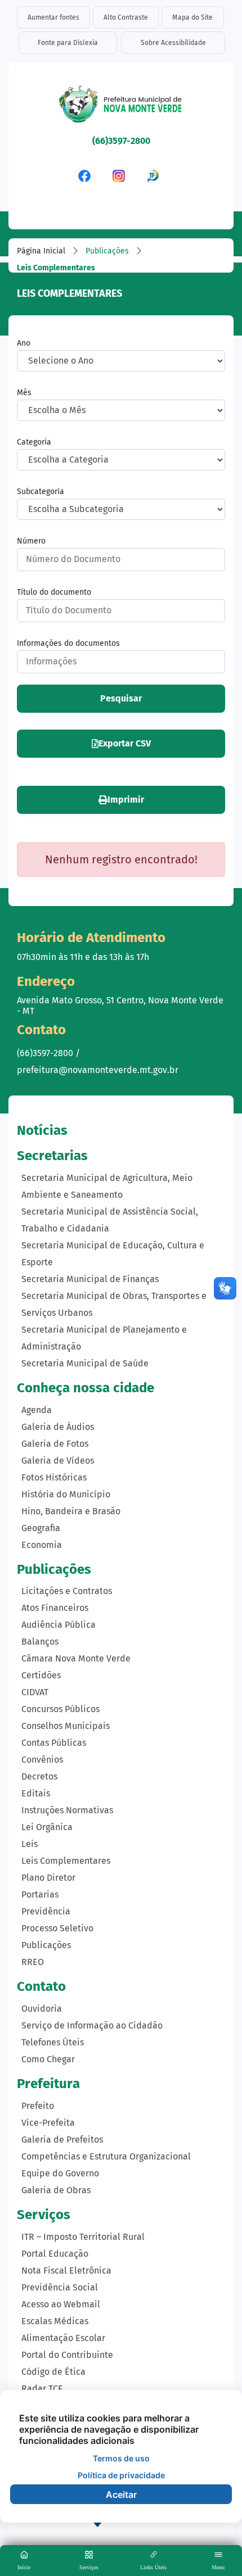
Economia (42, 1545)
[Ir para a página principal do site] (121, 107)
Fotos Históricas (54, 1477)
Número (31, 541)
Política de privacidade (121, 2475)
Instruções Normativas (67, 1810)
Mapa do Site (192, 17)
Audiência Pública (59, 1625)
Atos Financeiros (55, 1608)
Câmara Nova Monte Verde (76, 1658)
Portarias (40, 1894)
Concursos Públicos (60, 1709)
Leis (30, 1844)
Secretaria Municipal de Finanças (90, 1279)
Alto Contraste (126, 17)
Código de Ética (53, 2372)
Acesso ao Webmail (61, 2304)
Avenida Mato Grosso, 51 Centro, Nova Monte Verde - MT (120, 1006)
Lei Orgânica (47, 1827)
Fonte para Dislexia (68, 43)
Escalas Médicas (55, 2321)
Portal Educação (55, 2254)
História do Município (66, 1494)
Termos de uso (121, 2458)
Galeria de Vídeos (58, 1461)
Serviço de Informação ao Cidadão (92, 2025)
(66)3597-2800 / (48, 1053)
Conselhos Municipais (66, 1726)
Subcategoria (41, 492)
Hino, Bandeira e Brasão (71, 1511)
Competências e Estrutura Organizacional (106, 2156)
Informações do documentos (68, 643)
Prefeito (38, 2106)
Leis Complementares (66, 1861)
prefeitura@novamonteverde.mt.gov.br (98, 1070)
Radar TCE (42, 2389)
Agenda (37, 1410)
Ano (24, 343)
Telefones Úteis (53, 2042)
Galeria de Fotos (55, 1444)
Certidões (41, 1675)
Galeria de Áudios (58, 1427)
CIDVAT (35, 1692)
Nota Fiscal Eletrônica (66, 2271)
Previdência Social (60, 2287)
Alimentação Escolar (63, 2338)
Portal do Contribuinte (67, 2355)
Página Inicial (41, 251)
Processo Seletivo (57, 1928)
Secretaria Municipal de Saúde (85, 1363)
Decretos (39, 1776)
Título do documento (54, 592)
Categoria (34, 442)
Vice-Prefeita (48, 2123)
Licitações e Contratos (67, 1591)
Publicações (107, 251)
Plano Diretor (48, 1878)
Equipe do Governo (60, 2173)
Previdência (46, 1911)
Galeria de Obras (56, 2190)
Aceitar (121, 2494)
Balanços (40, 1642)
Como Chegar (48, 2059)
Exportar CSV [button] (125, 743)
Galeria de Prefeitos (62, 2140)
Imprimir (126, 800)
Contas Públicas (54, 1743)
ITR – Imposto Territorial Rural (83, 2237)
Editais (36, 1793)
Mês (24, 393)
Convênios (42, 1760)
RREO (33, 1962)
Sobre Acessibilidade (173, 43)
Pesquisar (121, 698)
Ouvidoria (42, 2009)
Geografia (41, 1528)
